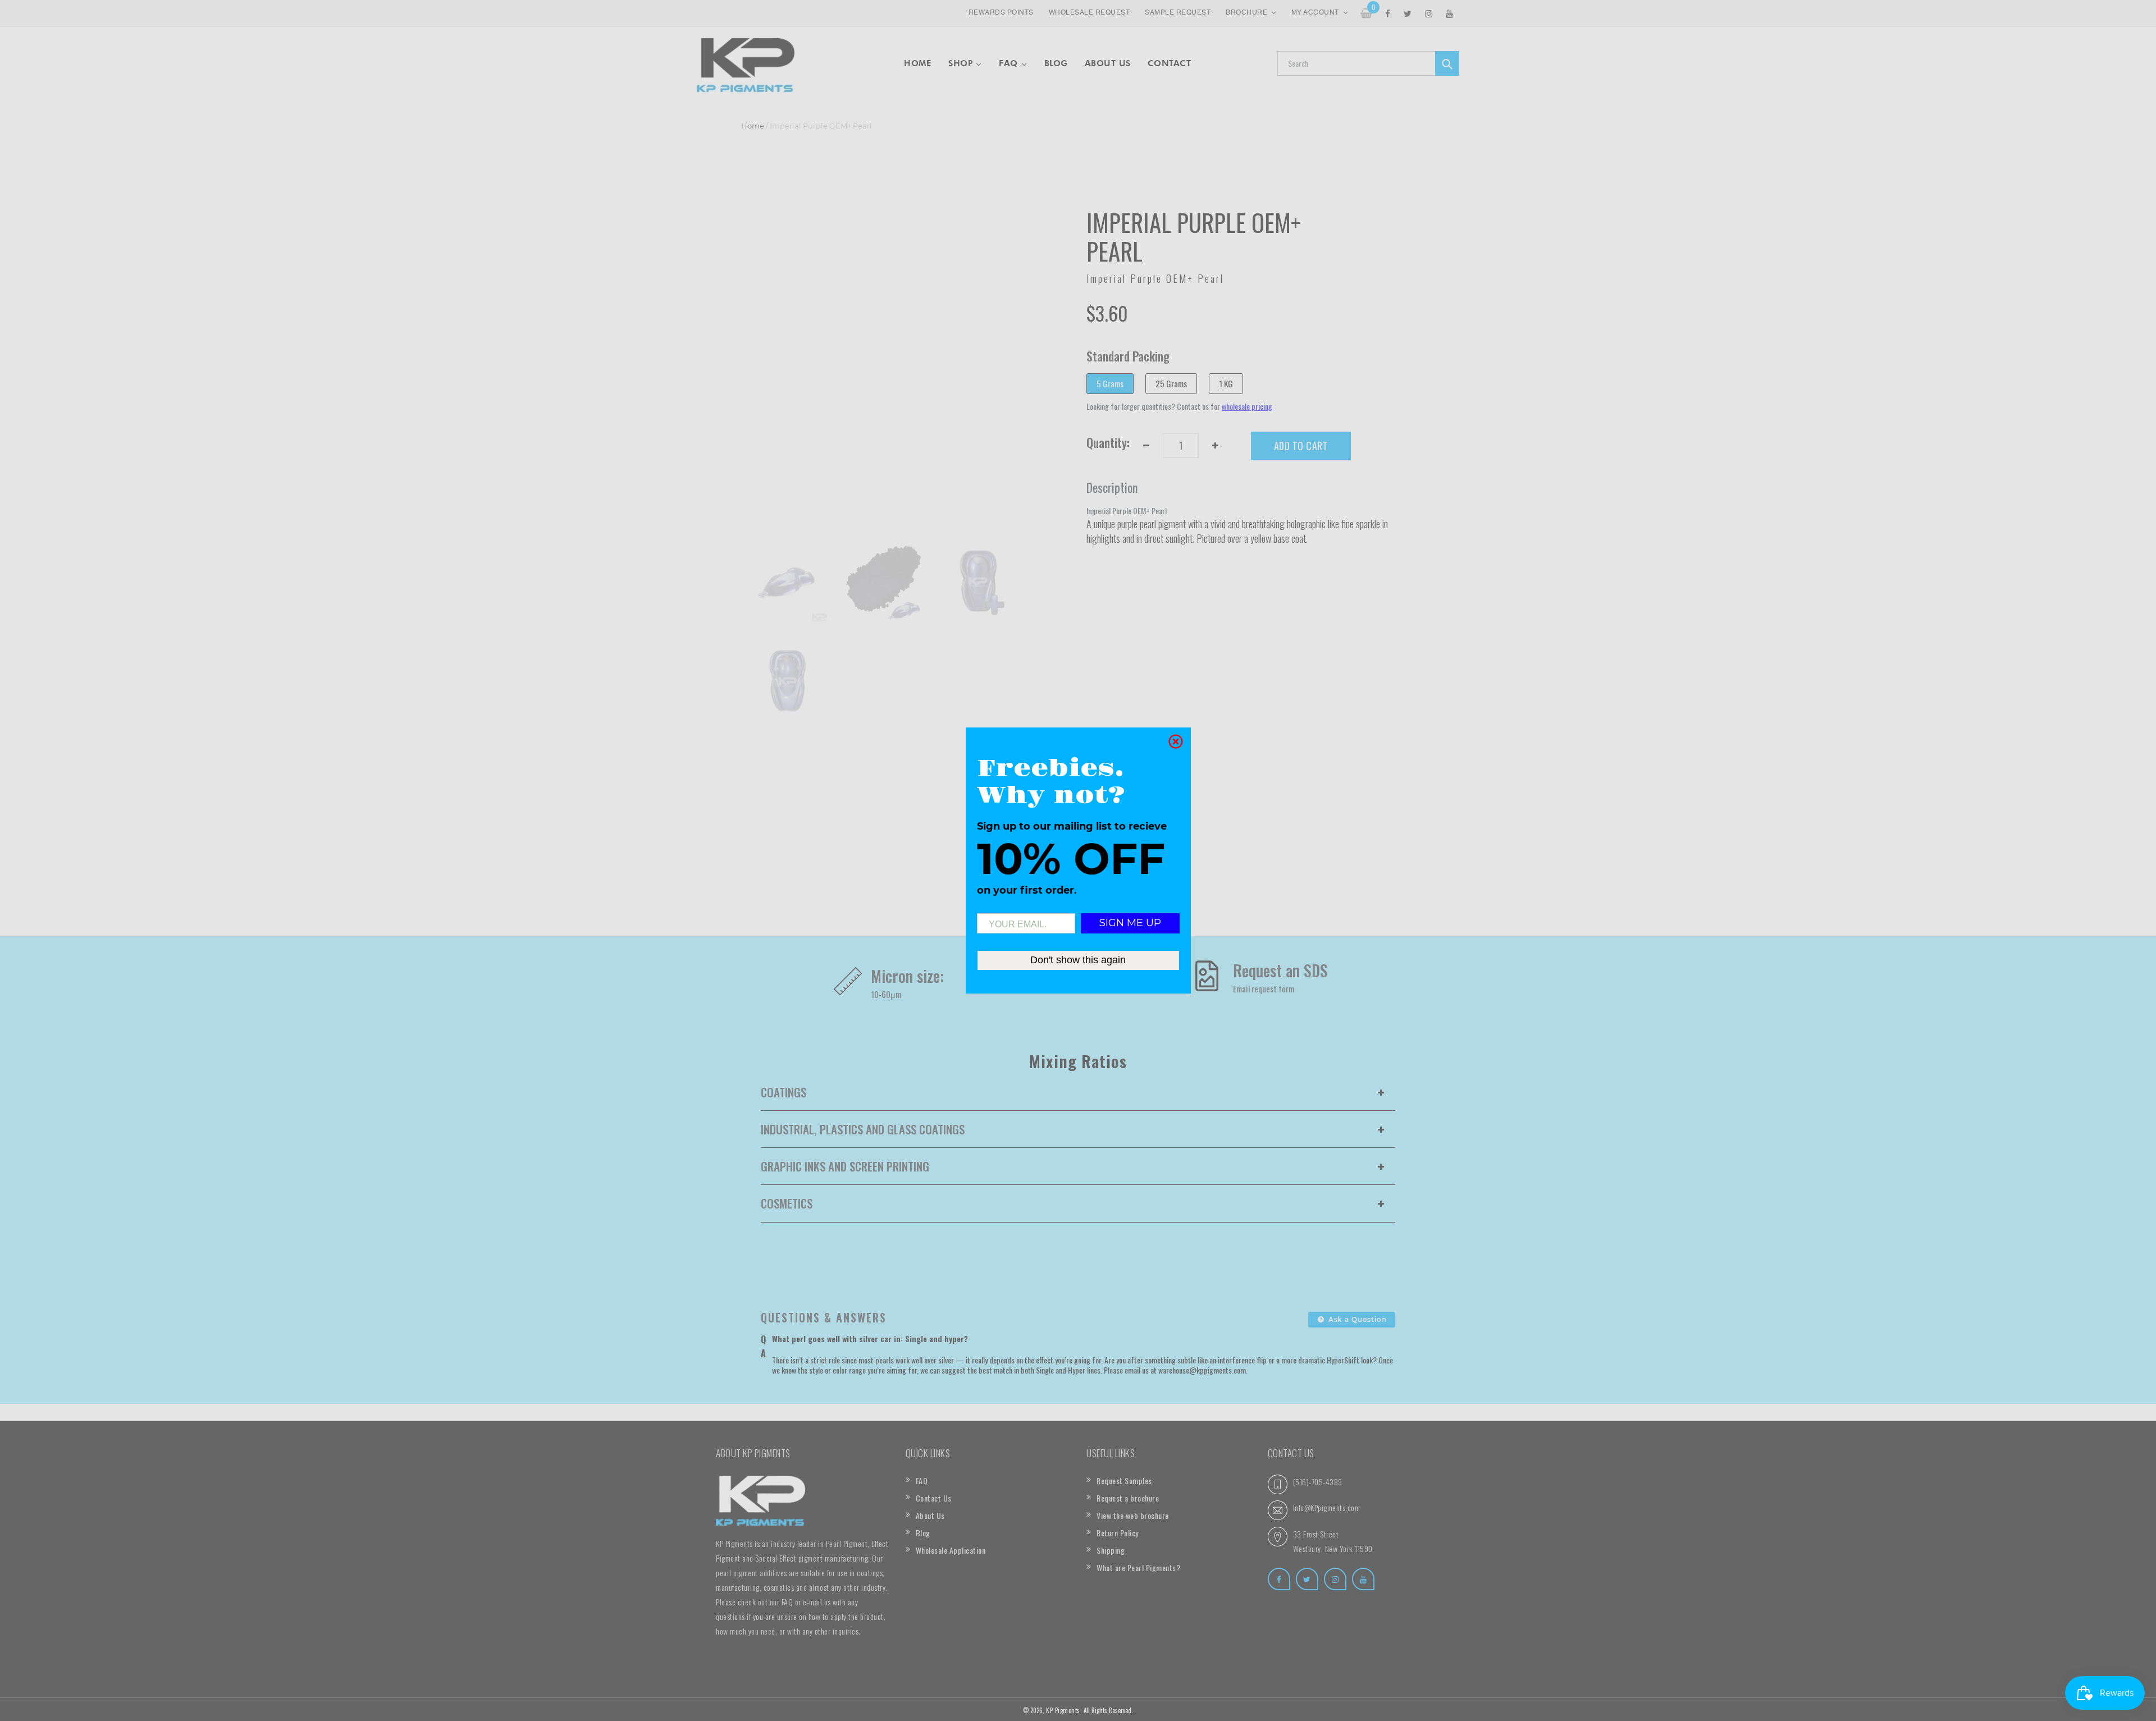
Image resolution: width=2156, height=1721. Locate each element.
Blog (923, 1533)
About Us (930, 1515)
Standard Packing (1128, 356)
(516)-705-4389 (1318, 1482)
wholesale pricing (1247, 406)
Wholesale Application (951, 1550)
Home (753, 126)
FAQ (922, 1480)
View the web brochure (1133, 1515)
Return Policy (1118, 1533)
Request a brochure (1128, 1498)
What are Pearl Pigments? (1138, 1567)
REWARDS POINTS (1001, 13)
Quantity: (1108, 442)
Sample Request (1178, 13)
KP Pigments (1063, 1710)
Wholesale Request (1090, 13)
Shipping (1111, 1550)
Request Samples (1124, 1480)
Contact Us (934, 1498)
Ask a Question (1356, 1319)
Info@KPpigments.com (1327, 1507)
